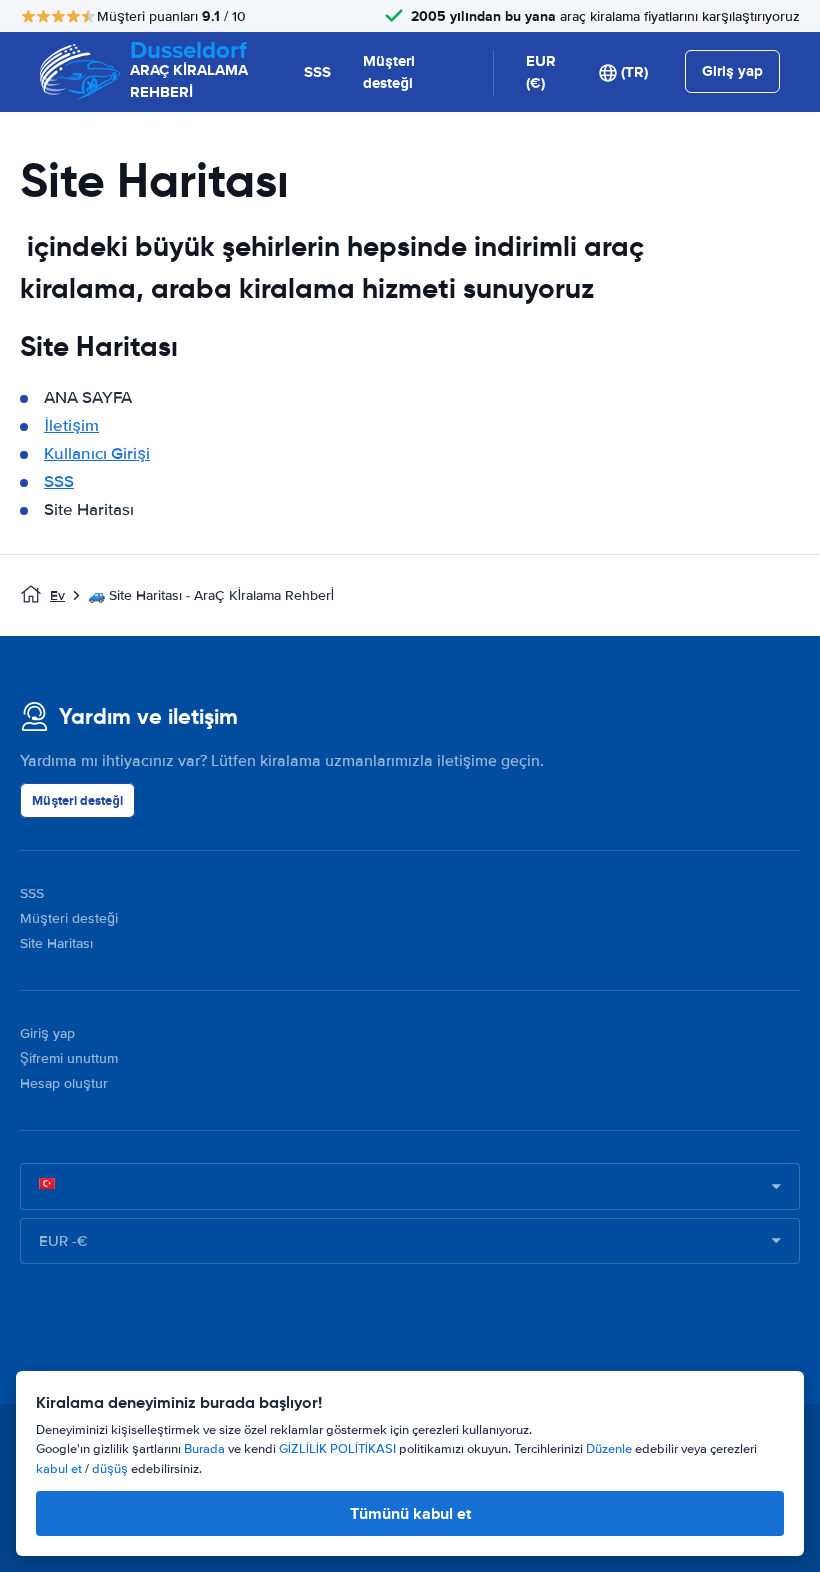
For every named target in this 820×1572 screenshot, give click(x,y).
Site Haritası (56, 943)
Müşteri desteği (389, 72)
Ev (57, 595)
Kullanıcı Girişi (97, 453)
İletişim (71, 425)
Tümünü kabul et (410, 1513)
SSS (317, 72)
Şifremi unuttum (69, 1058)
